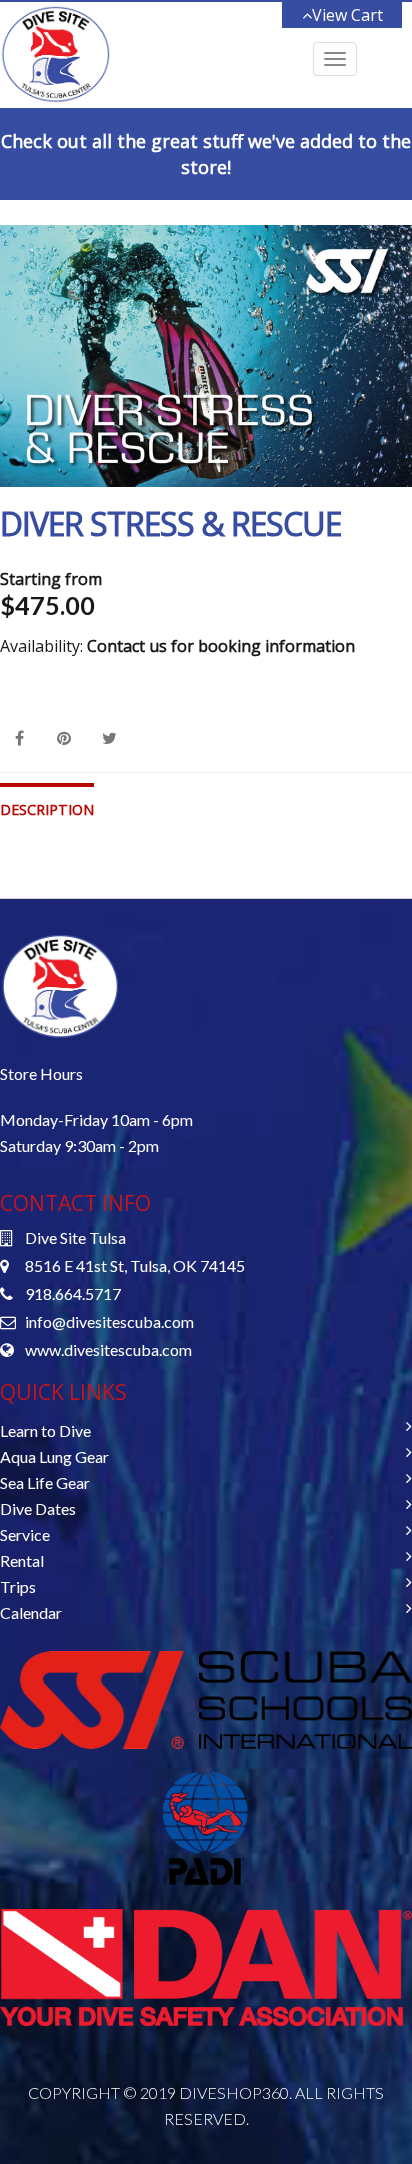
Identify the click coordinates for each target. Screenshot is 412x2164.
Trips (18, 1586)
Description (47, 809)
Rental (22, 1560)
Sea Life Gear (45, 1482)
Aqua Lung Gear (54, 1456)
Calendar (31, 1612)
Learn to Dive (45, 1430)
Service (25, 1534)
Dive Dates (38, 1508)
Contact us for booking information (221, 646)
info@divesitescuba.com (109, 1321)
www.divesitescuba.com (108, 1349)
